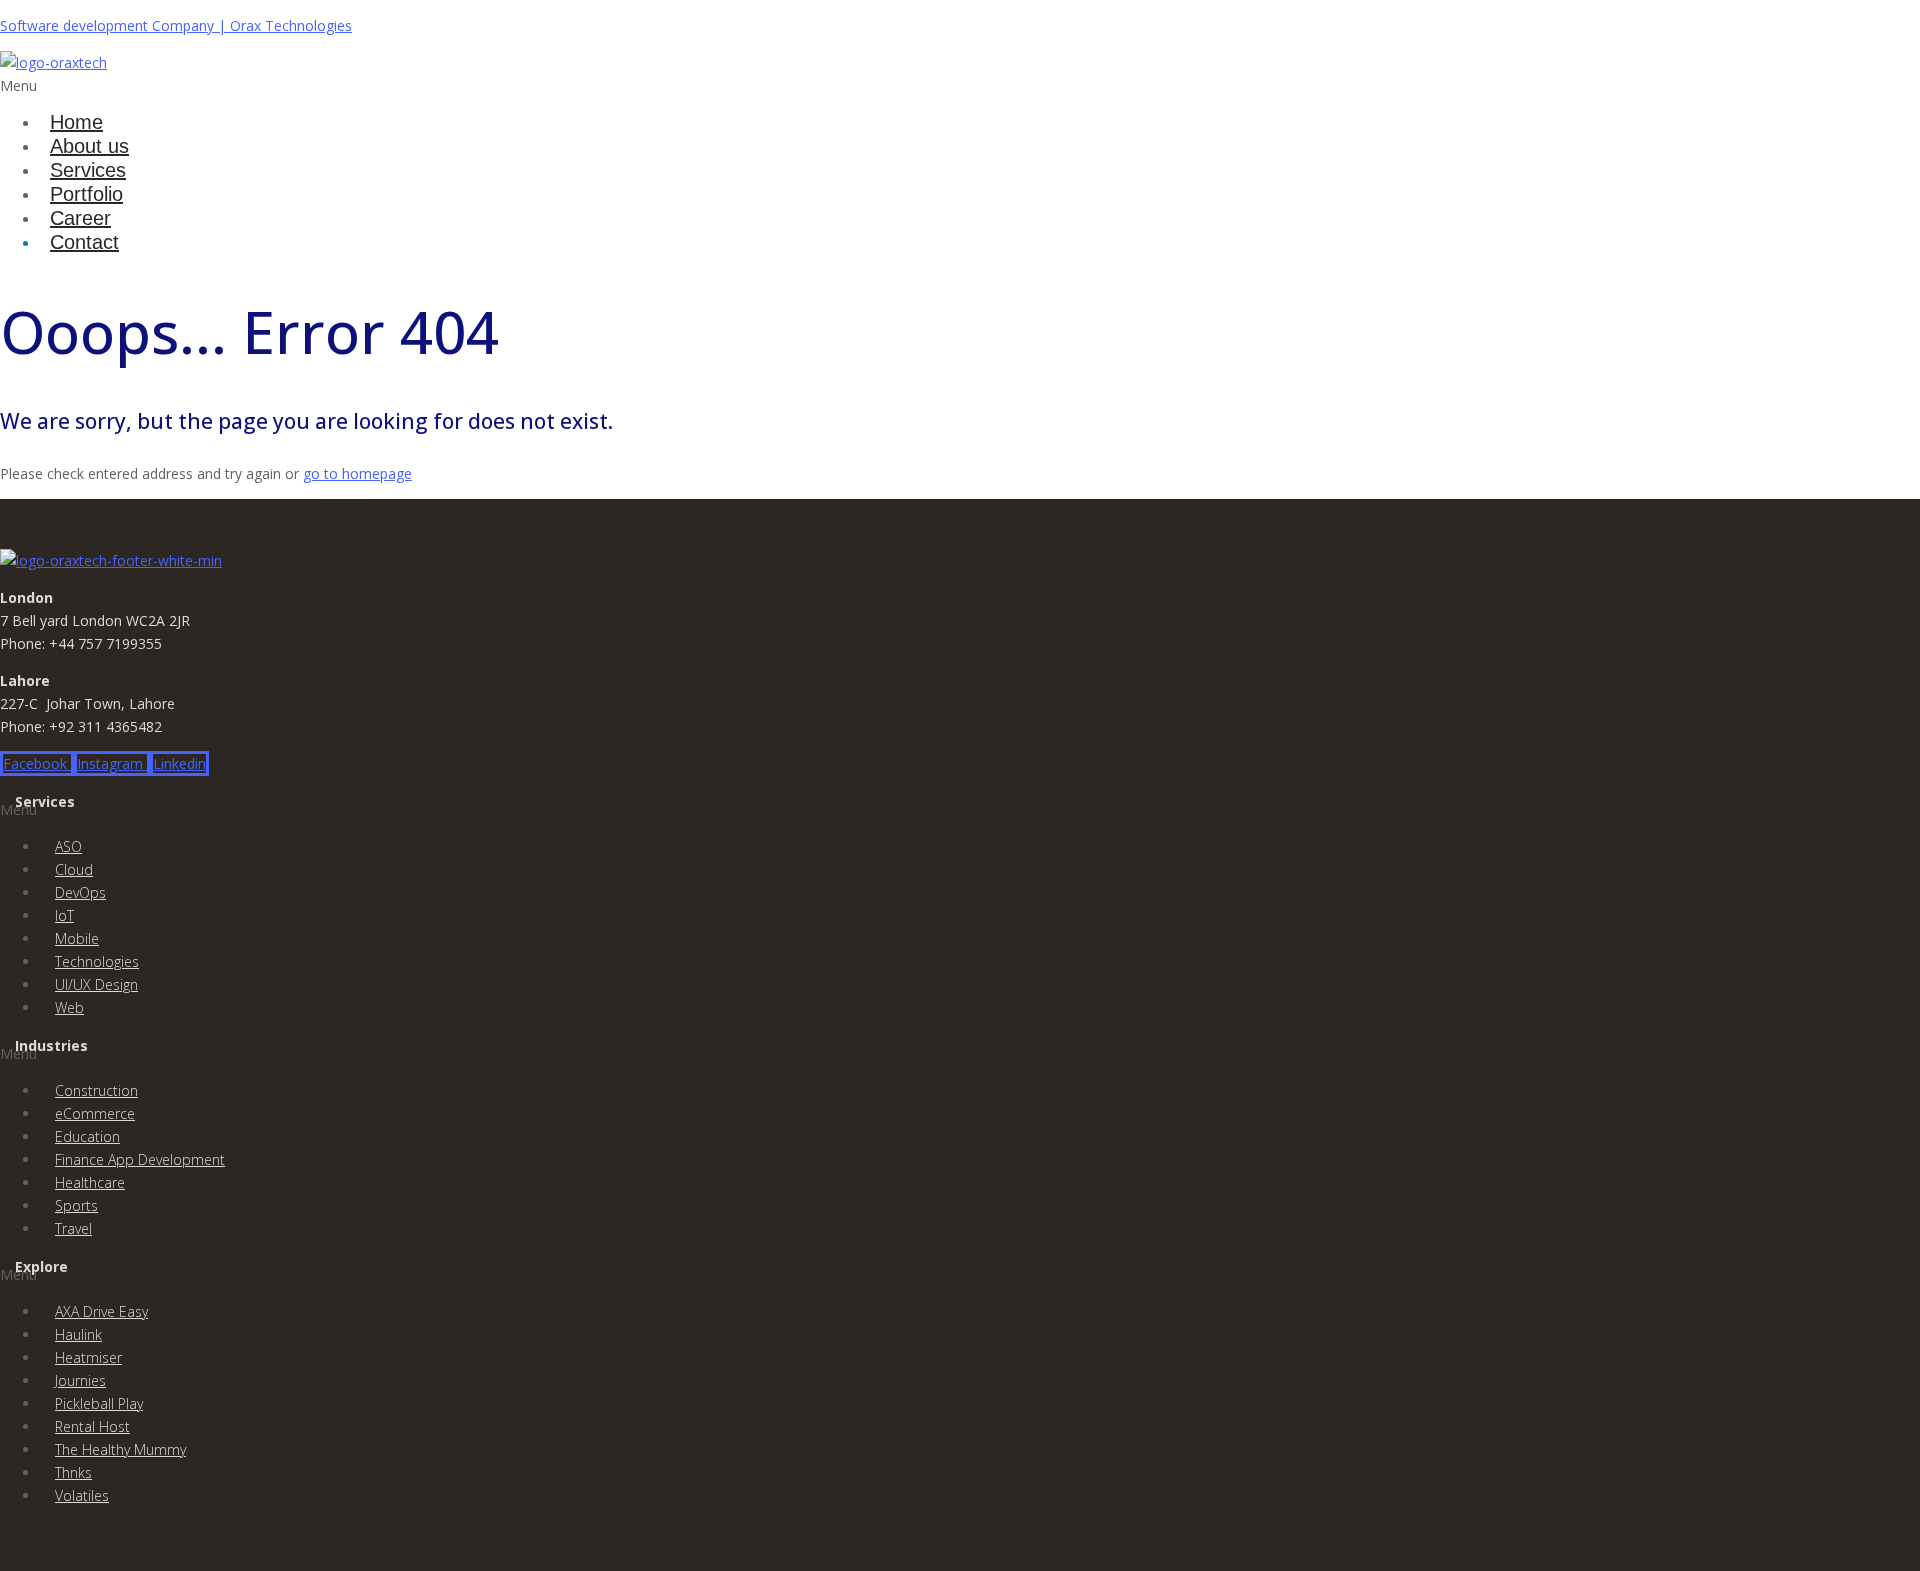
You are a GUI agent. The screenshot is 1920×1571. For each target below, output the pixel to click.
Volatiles (82, 1495)
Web (69, 1007)
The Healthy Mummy (120, 1449)
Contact (84, 242)
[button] (637, 85)
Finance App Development (140, 1159)
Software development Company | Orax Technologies (176, 25)
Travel (73, 1228)
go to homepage (357, 473)
